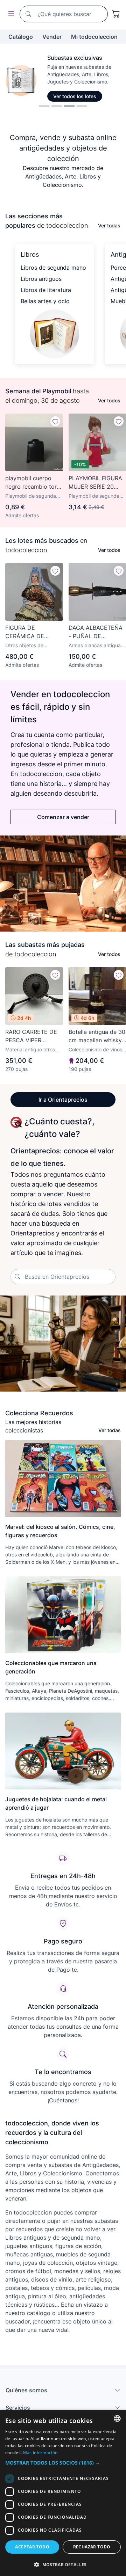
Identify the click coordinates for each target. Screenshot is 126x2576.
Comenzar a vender (63, 817)
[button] (63, 2463)
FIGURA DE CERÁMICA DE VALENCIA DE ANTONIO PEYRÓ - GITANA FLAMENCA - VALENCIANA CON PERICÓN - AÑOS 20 (34, 632)
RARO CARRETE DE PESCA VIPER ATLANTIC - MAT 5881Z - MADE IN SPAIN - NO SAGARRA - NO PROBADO (31, 1036)
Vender (52, 37)
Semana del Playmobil (38, 391)
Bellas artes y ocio (45, 301)
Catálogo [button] (21, 37)
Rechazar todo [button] (92, 2547)
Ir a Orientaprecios (63, 1100)
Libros (30, 254)
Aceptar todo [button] (32, 2547)
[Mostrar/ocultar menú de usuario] (10, 14)
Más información (40, 2453)
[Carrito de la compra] (116, 14)
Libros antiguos (41, 279)
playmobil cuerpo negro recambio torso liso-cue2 (34, 483)
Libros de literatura (46, 290)
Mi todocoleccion (94, 37)
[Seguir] (55, 421)
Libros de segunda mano (53, 268)
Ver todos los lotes (75, 96)
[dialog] (63, 2493)
